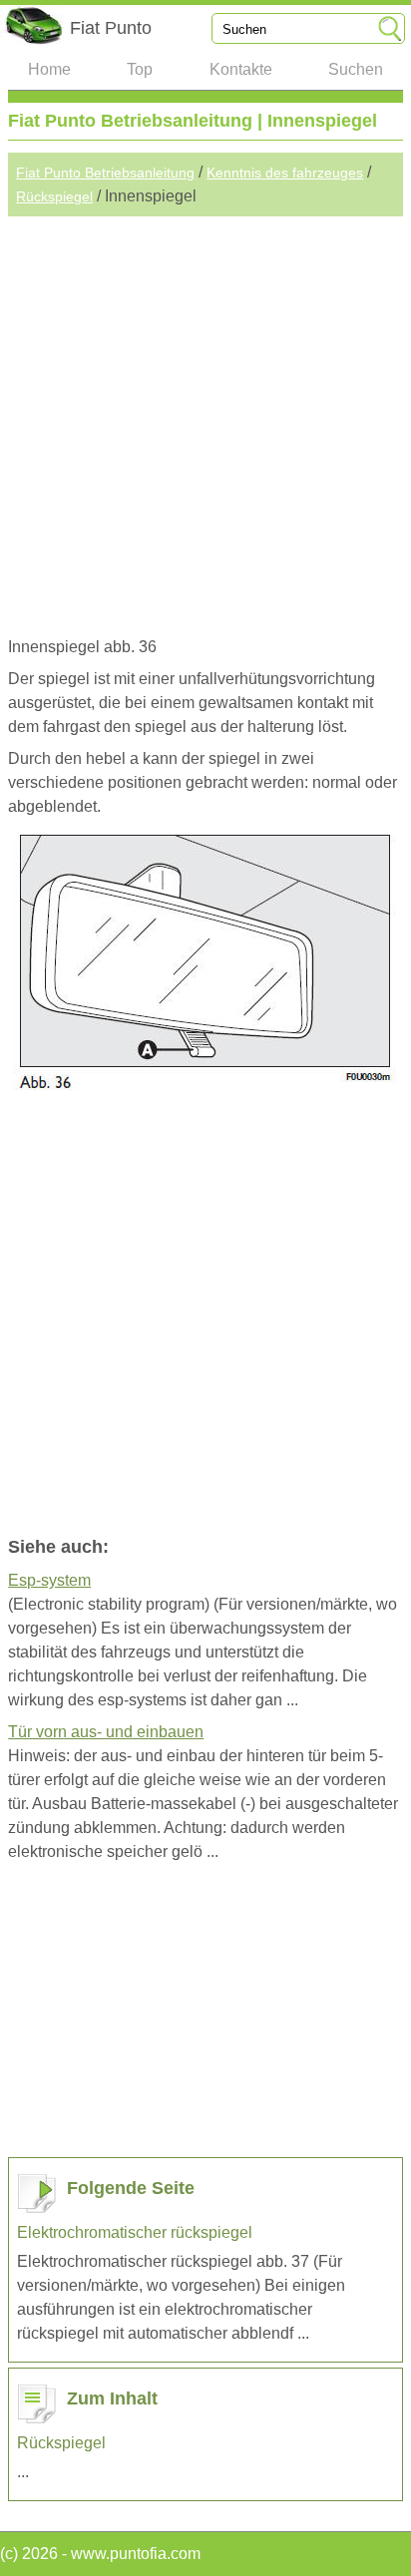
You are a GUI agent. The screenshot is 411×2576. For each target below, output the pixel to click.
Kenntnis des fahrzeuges (285, 173)
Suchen (356, 69)
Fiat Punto (111, 28)
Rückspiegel (54, 196)
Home (49, 69)
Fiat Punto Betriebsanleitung (105, 173)
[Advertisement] (205, 422)
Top (140, 69)
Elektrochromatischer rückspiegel (135, 2232)
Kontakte (241, 69)
